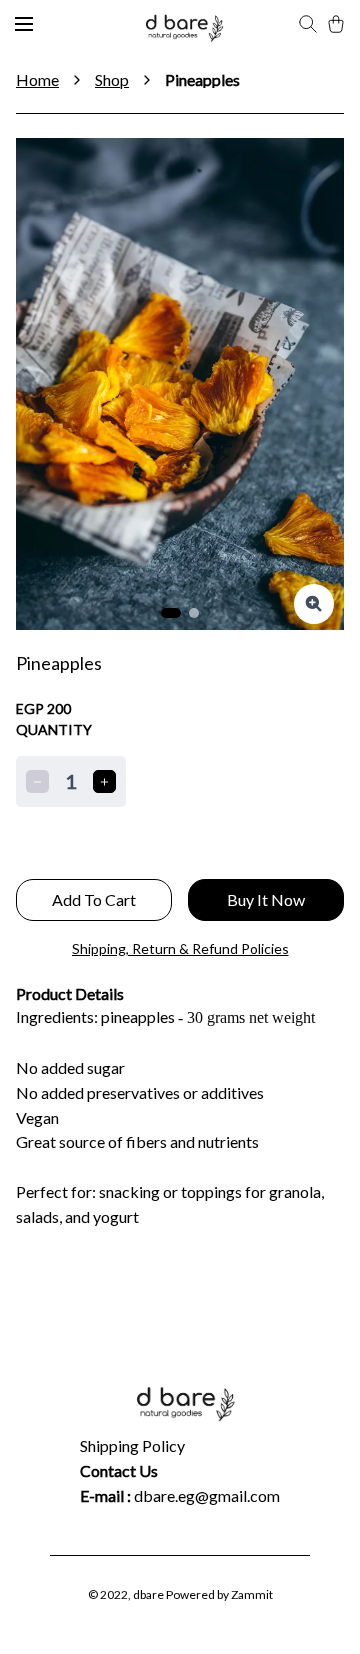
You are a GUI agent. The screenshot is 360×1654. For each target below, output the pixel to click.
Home (37, 79)
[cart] (336, 24)
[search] (308, 24)
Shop (112, 79)
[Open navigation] (24, 24)
